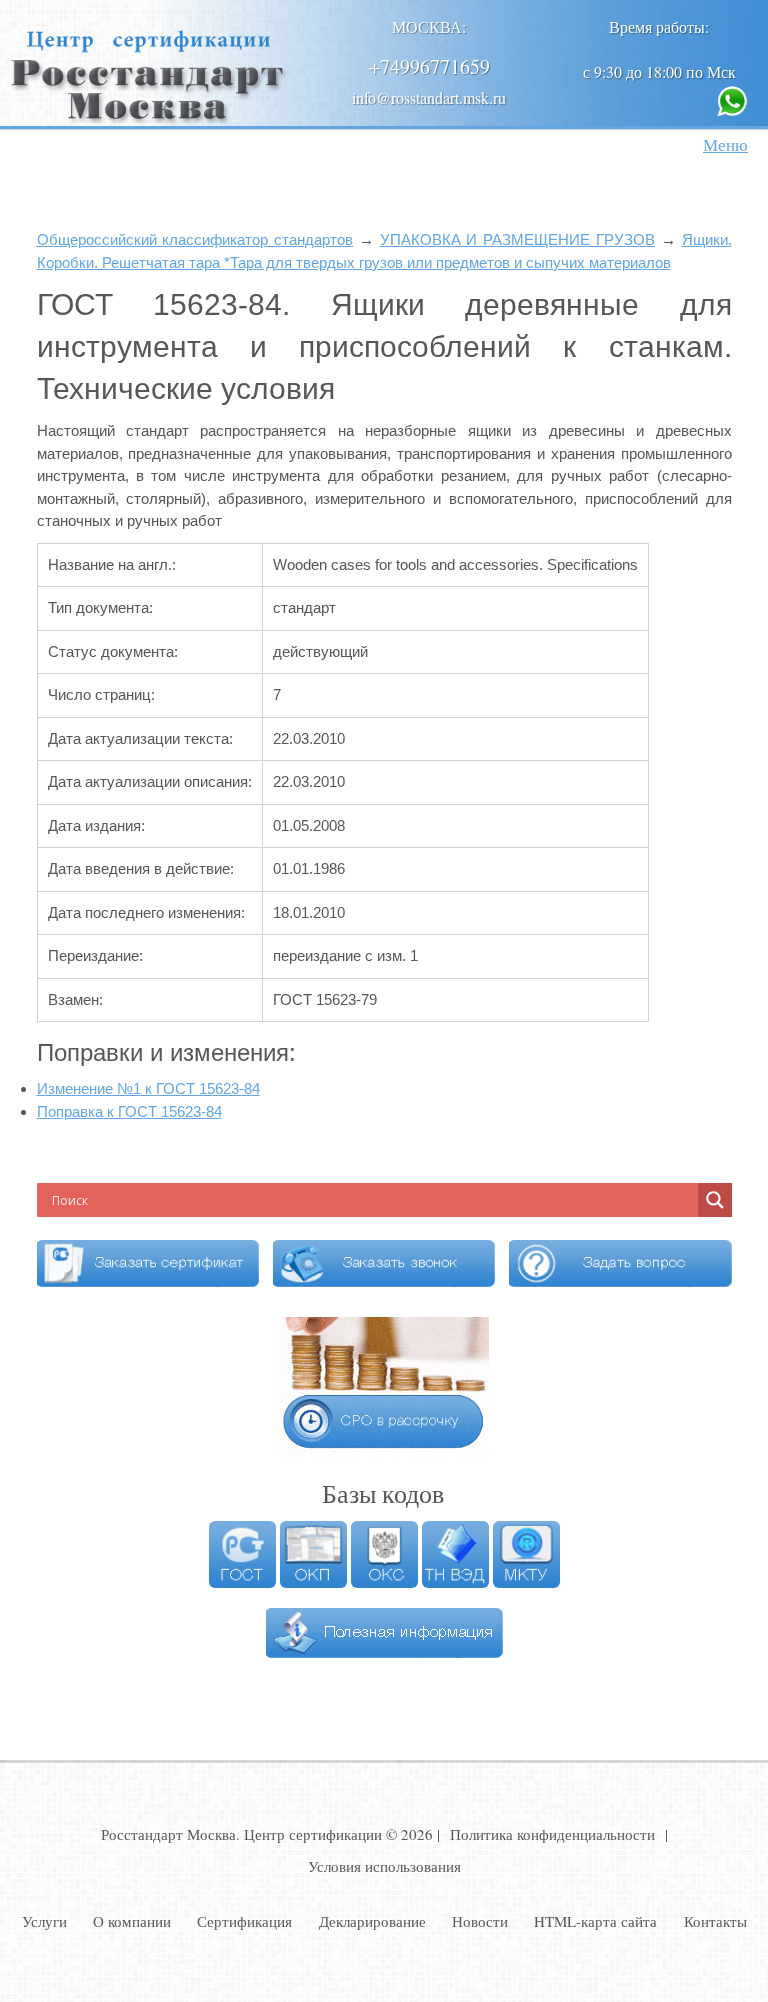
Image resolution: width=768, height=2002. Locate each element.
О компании (132, 1921)
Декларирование (372, 1921)
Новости (480, 1921)
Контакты (715, 1921)
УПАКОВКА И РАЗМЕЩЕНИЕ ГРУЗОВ (517, 239)
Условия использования (384, 1866)
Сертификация (244, 1921)
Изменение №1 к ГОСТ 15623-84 (148, 1088)
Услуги (44, 1921)
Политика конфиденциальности (552, 1834)
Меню (725, 144)
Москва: (429, 26)
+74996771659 (429, 66)
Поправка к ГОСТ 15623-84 (129, 1111)
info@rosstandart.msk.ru (429, 97)
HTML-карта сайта (595, 1921)
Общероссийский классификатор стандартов (195, 239)
